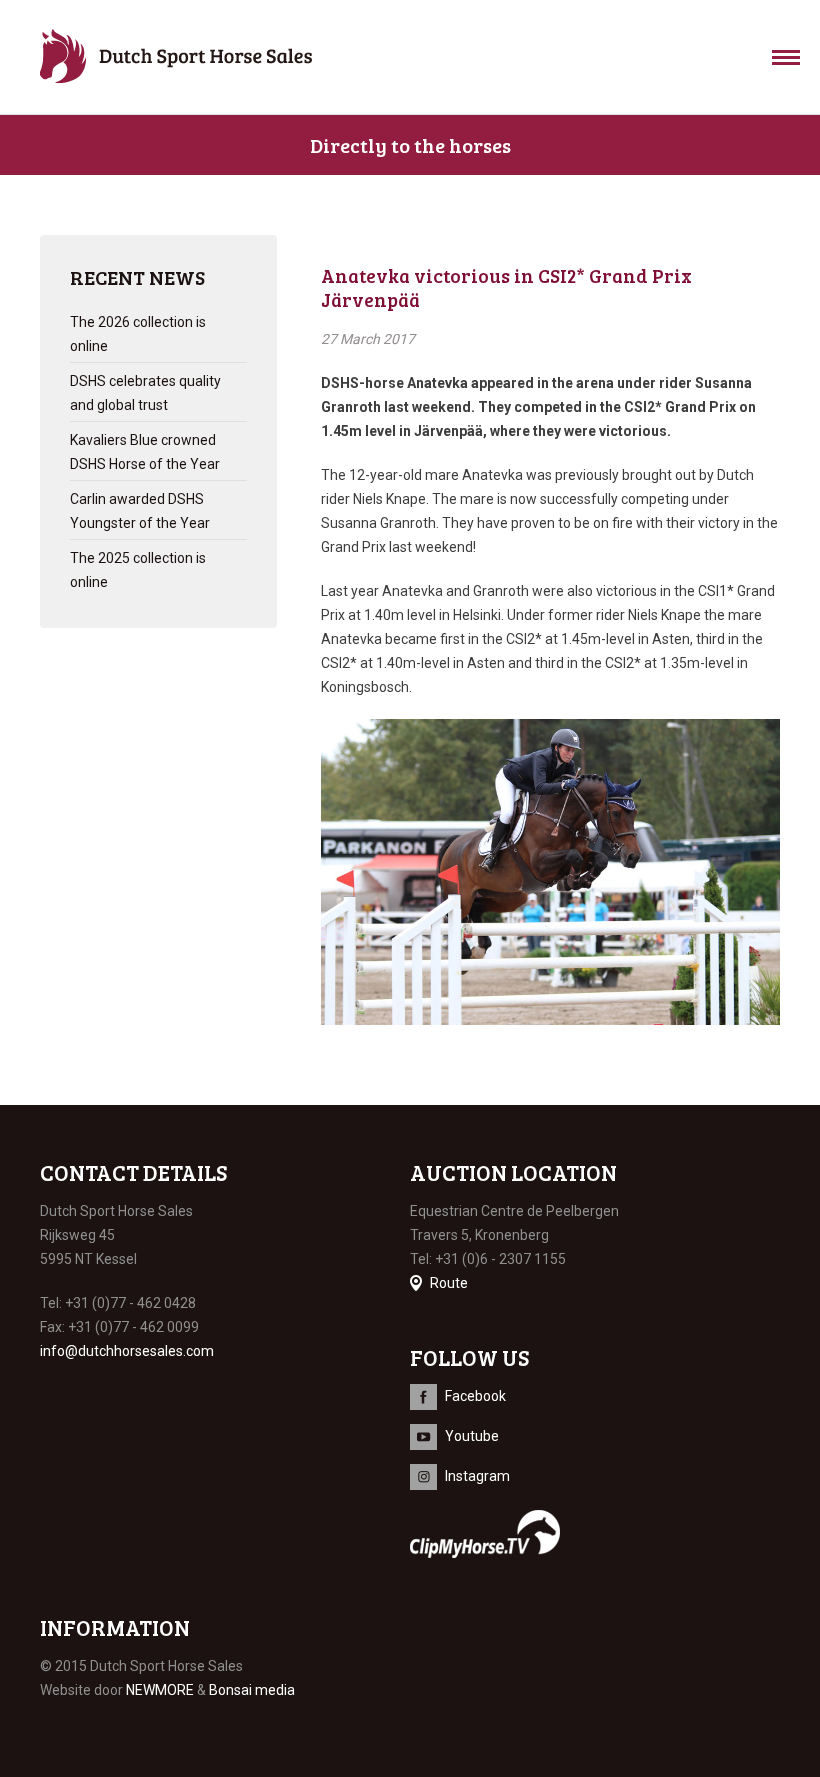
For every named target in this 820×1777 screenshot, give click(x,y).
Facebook (475, 1396)
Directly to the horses (410, 145)
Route (449, 1283)
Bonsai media (252, 1690)
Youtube (472, 1436)
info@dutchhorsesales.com (127, 1351)
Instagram (477, 1476)
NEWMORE (160, 1690)
